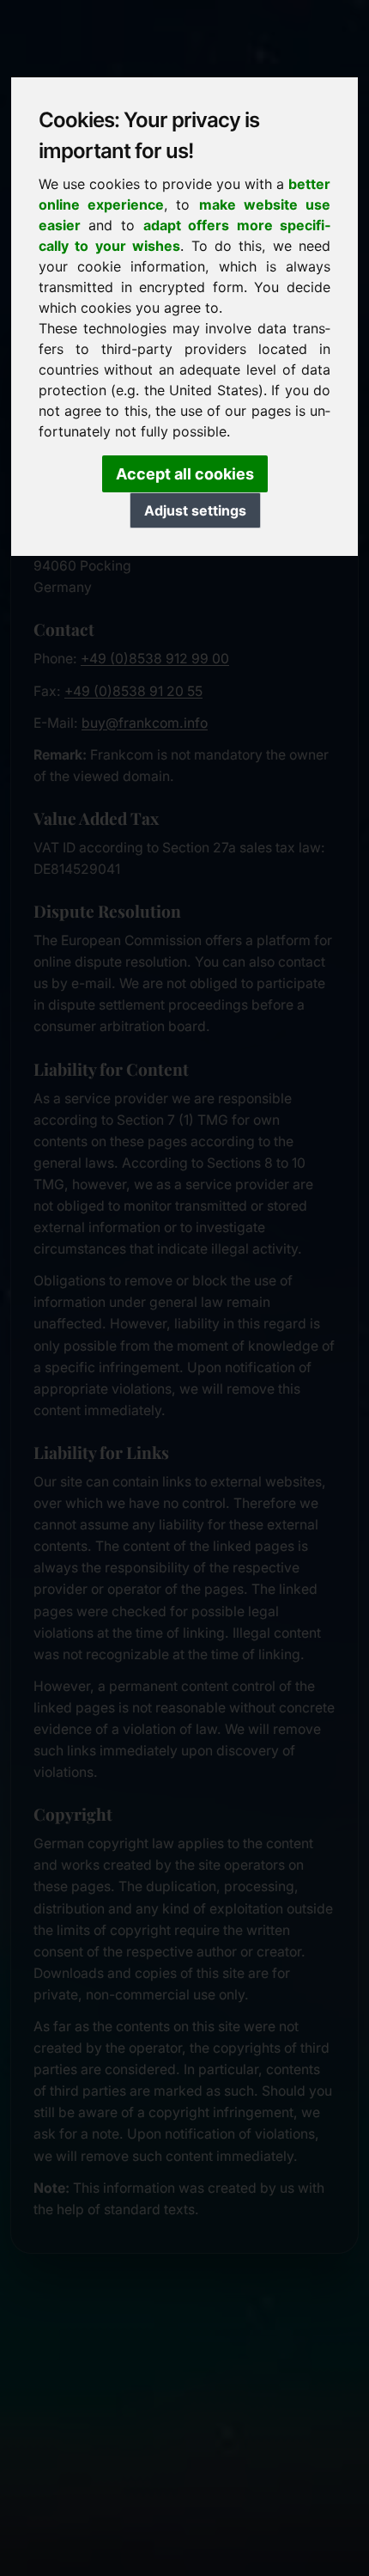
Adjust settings (195, 510)
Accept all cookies (185, 474)
